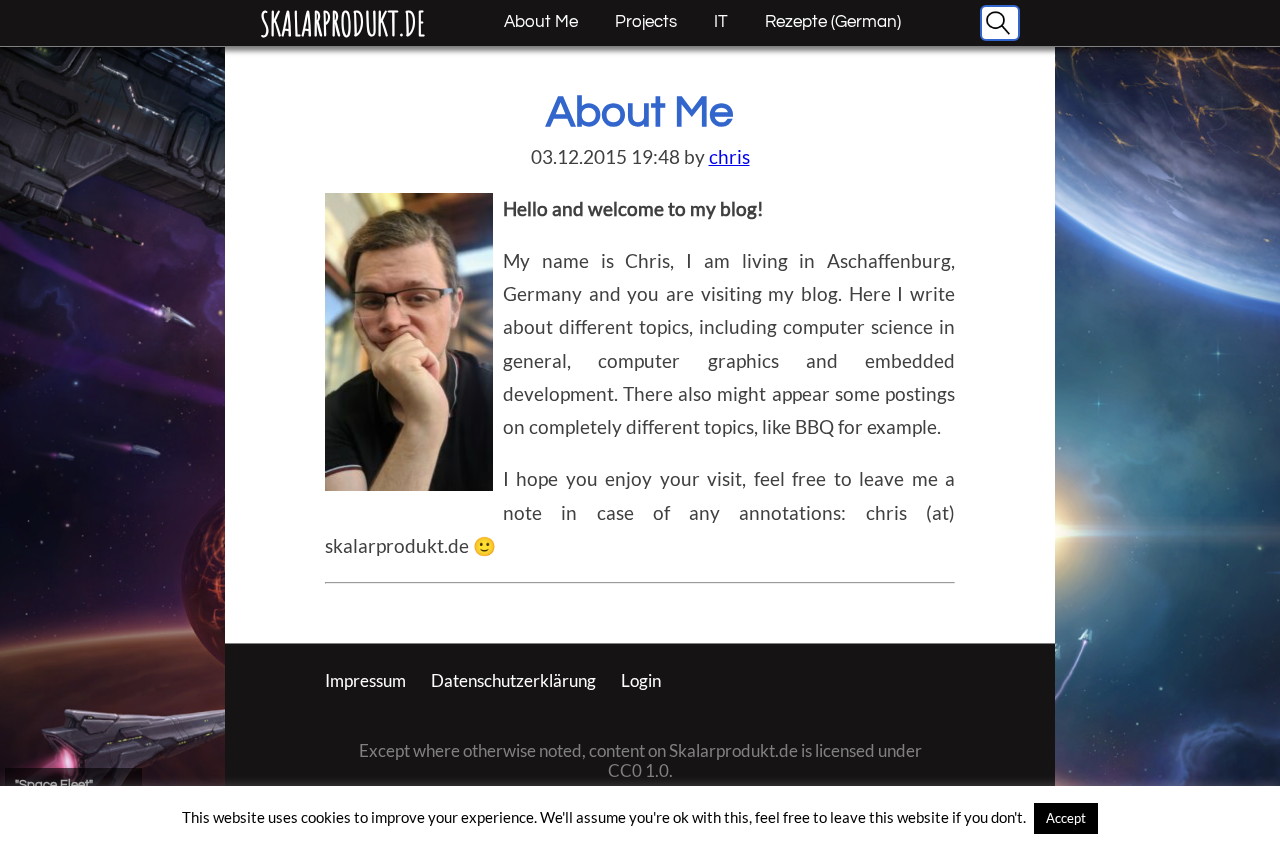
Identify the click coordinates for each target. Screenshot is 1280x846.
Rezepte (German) (833, 21)
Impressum (365, 681)
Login (641, 681)
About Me (541, 21)
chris (729, 157)
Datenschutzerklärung (513, 681)
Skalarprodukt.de (342, 23)
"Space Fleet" (54, 785)
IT (721, 21)
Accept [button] (1066, 818)
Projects (646, 21)
